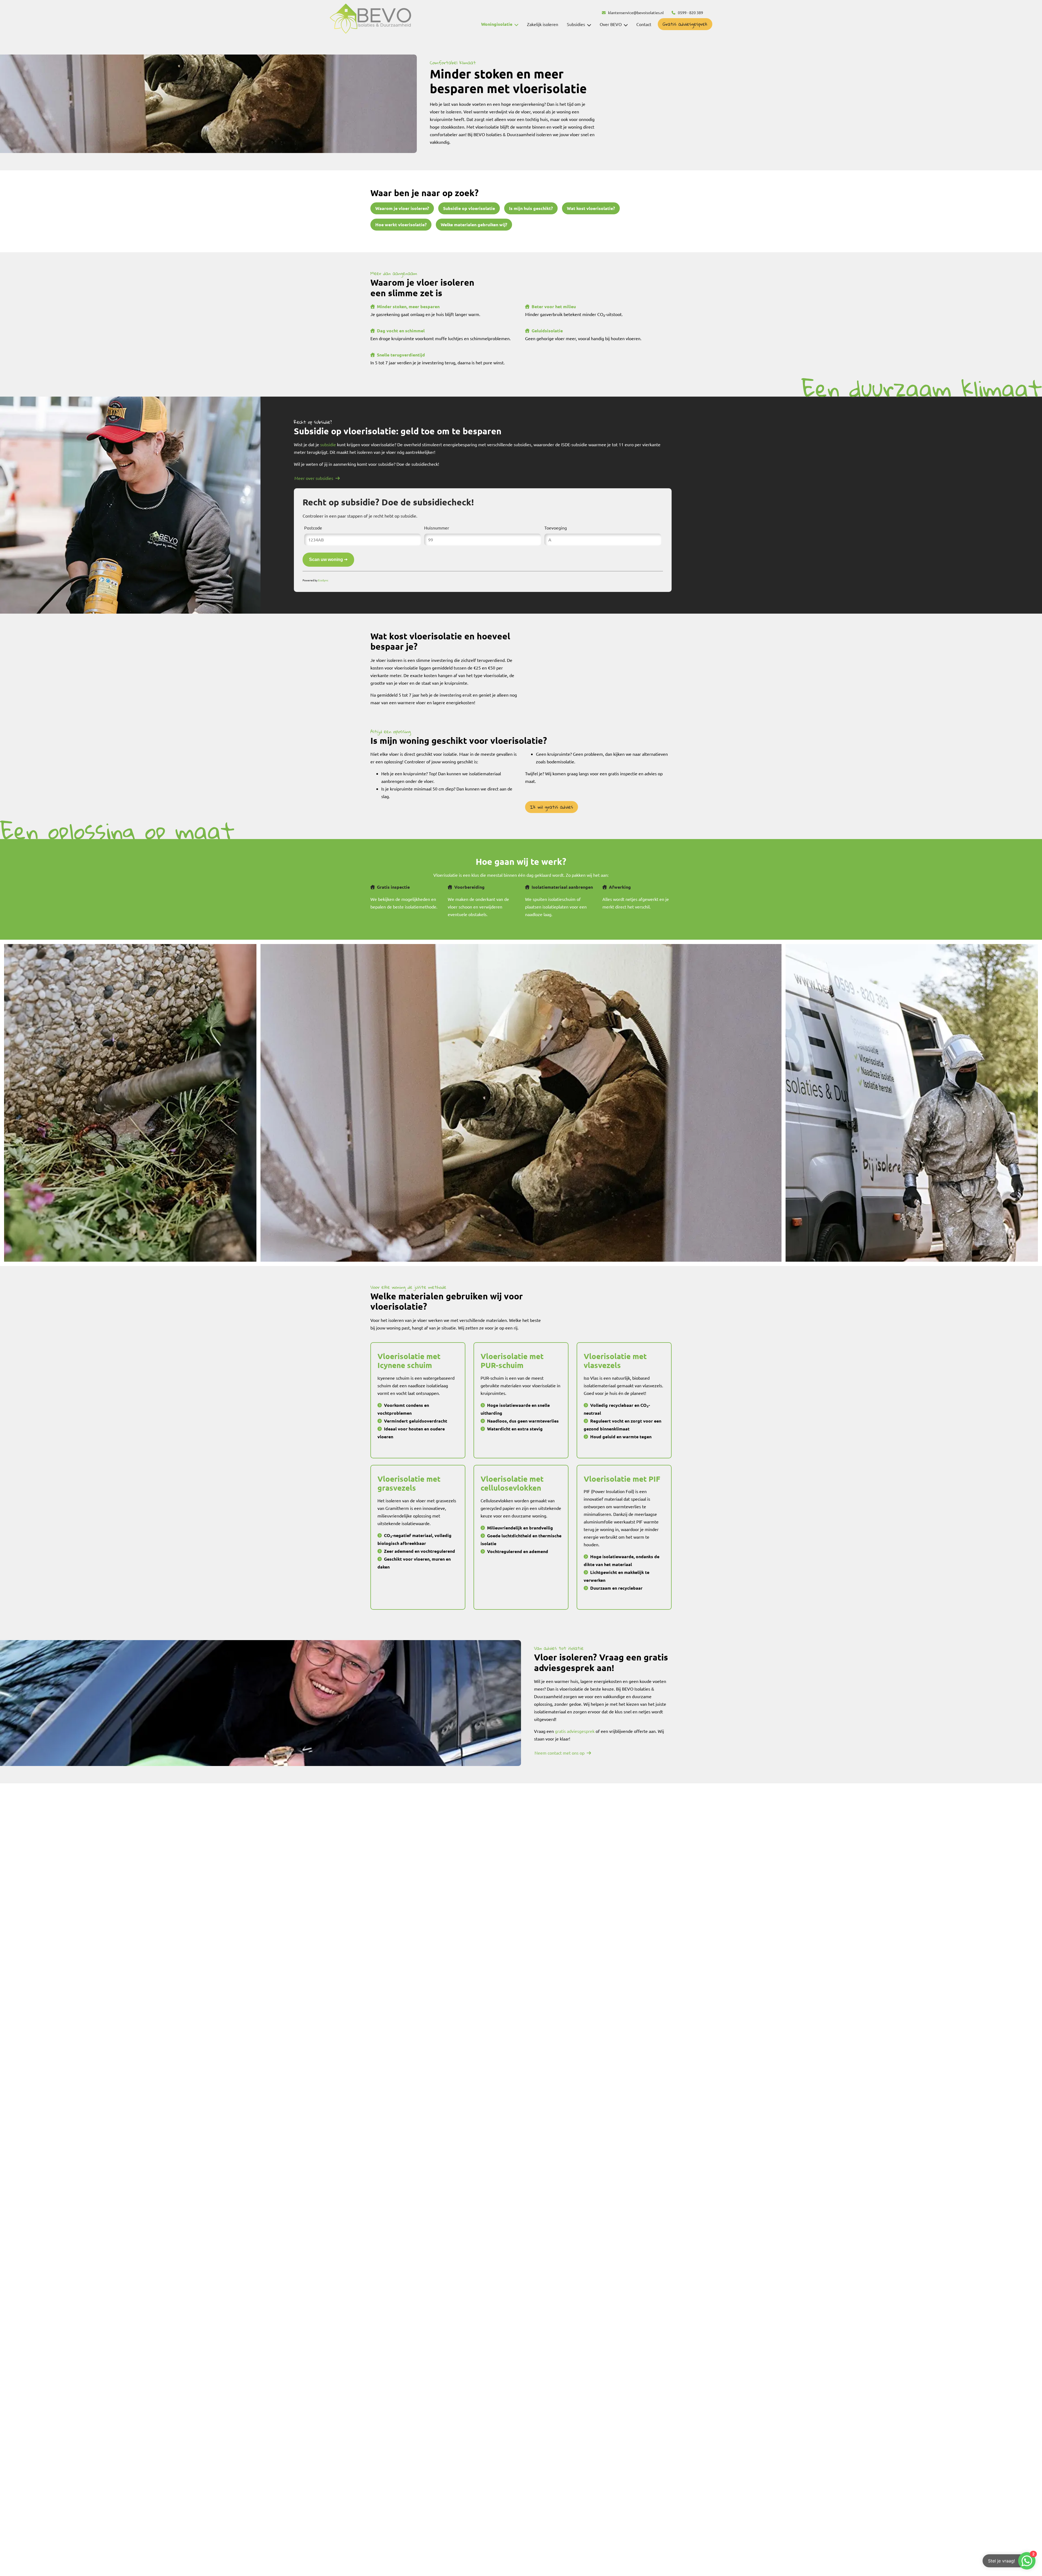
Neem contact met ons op (560, 1753)
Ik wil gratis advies (552, 807)
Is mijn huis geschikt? (531, 208)
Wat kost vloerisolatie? (591, 208)
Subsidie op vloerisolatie (469, 208)
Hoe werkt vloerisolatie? (401, 224)
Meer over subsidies (314, 478)
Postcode (313, 528)
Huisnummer (437, 528)
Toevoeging (556, 528)
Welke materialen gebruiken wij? (474, 224)
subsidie (328, 444)
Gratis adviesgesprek (685, 24)
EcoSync (323, 580)
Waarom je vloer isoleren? (402, 208)
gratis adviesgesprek (575, 1731)
